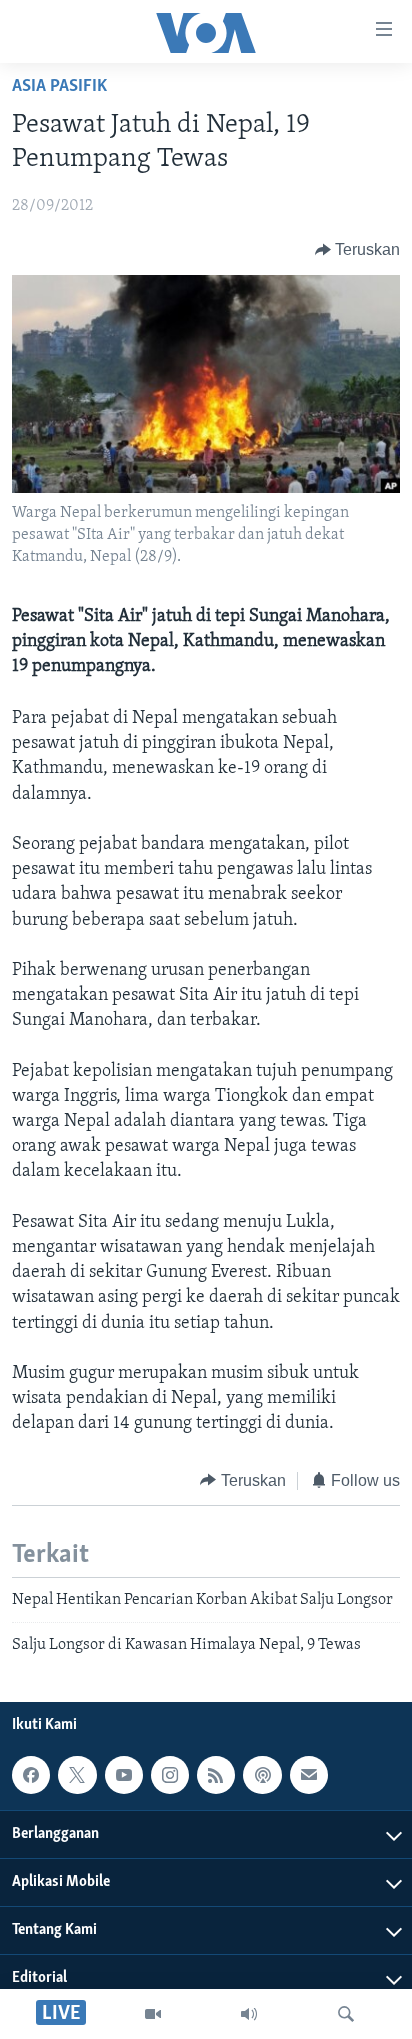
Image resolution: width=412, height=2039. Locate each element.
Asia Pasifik (59, 87)
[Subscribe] (309, 1775)
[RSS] (216, 1775)
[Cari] (346, 2014)
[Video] (153, 2014)
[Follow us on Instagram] (170, 1775)
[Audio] (249, 2014)
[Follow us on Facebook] (31, 1775)
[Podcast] (262, 1775)
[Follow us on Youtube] (124, 1775)
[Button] (358, 250)
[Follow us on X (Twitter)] (77, 1775)
